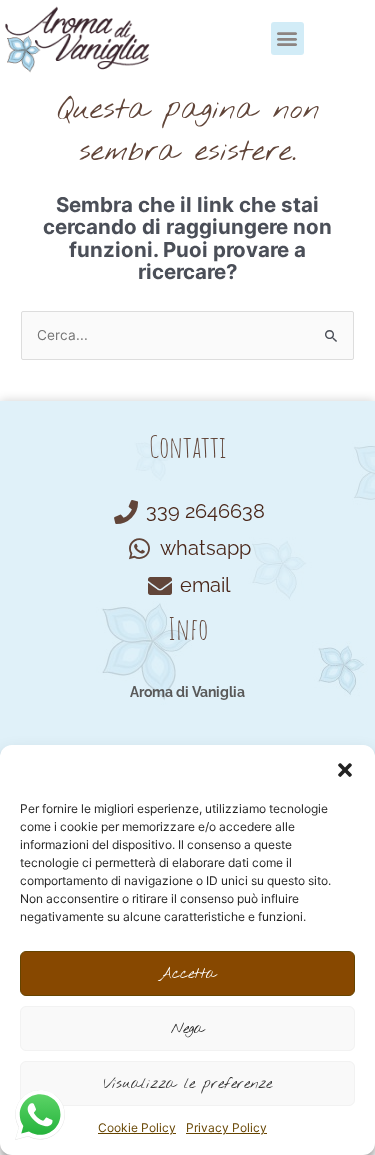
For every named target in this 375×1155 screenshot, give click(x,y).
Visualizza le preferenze (187, 1084)
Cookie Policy (137, 1127)
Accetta (187, 974)
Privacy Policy (226, 1127)
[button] (345, 770)
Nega (187, 1029)
